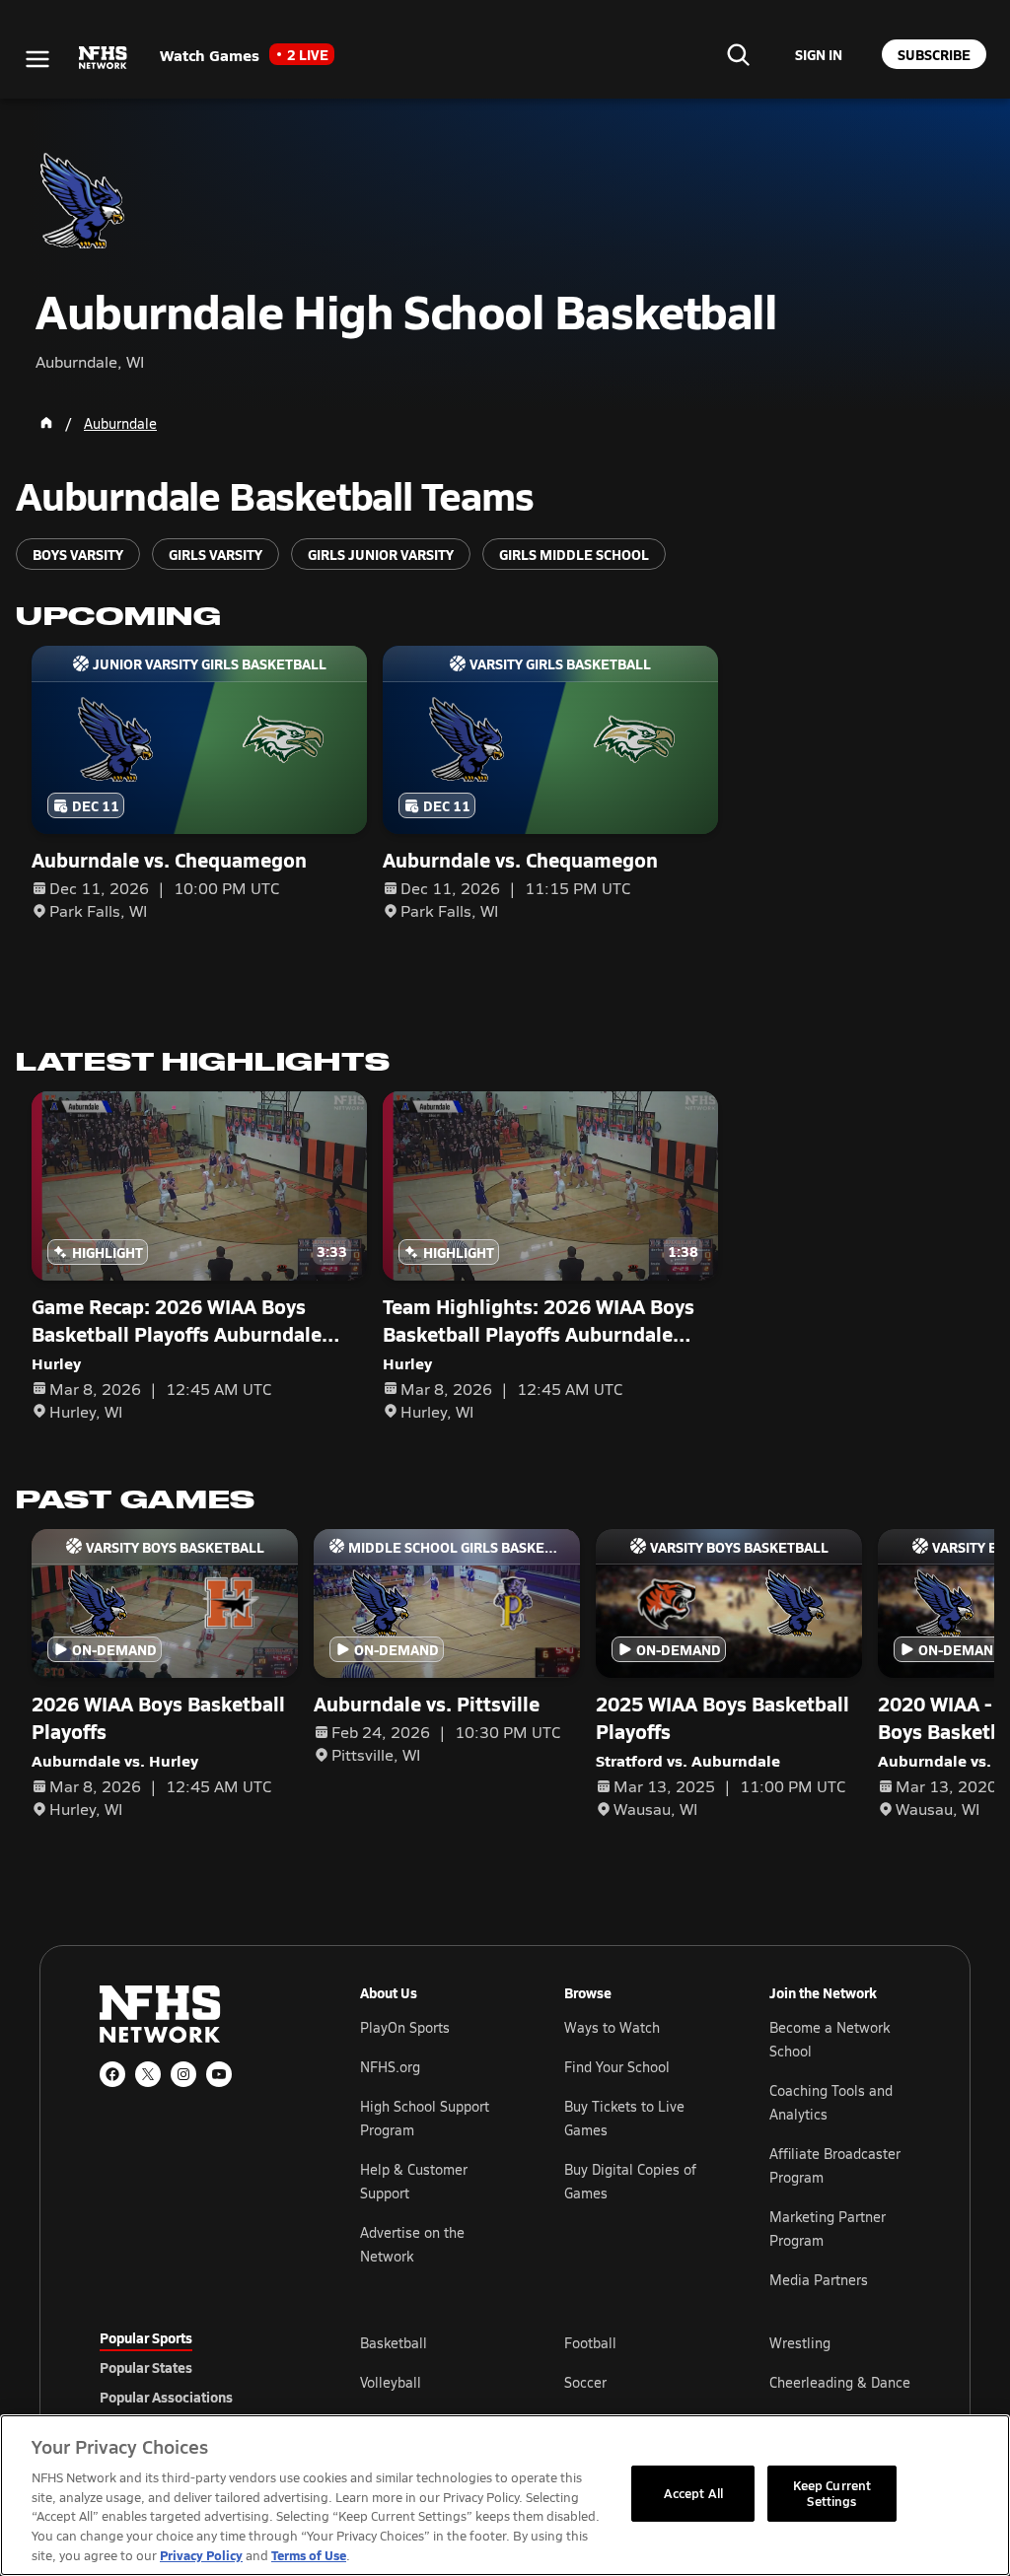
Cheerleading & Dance (840, 2382)
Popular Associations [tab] (166, 2397)
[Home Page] (46, 423)
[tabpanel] (635, 2382)
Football (590, 2343)
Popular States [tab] (146, 2367)
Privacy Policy (201, 2555)
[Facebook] (112, 2074)
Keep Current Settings (832, 2493)
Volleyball (391, 2382)
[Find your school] (738, 54)
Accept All (693, 2493)
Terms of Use (309, 2555)
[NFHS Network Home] (104, 58)
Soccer (585, 2382)
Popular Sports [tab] (146, 2337)
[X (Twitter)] (148, 2074)
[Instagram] (183, 2074)
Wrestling (800, 2343)
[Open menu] (37, 59)
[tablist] (198, 2367)
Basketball (394, 2343)
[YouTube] (219, 2074)
